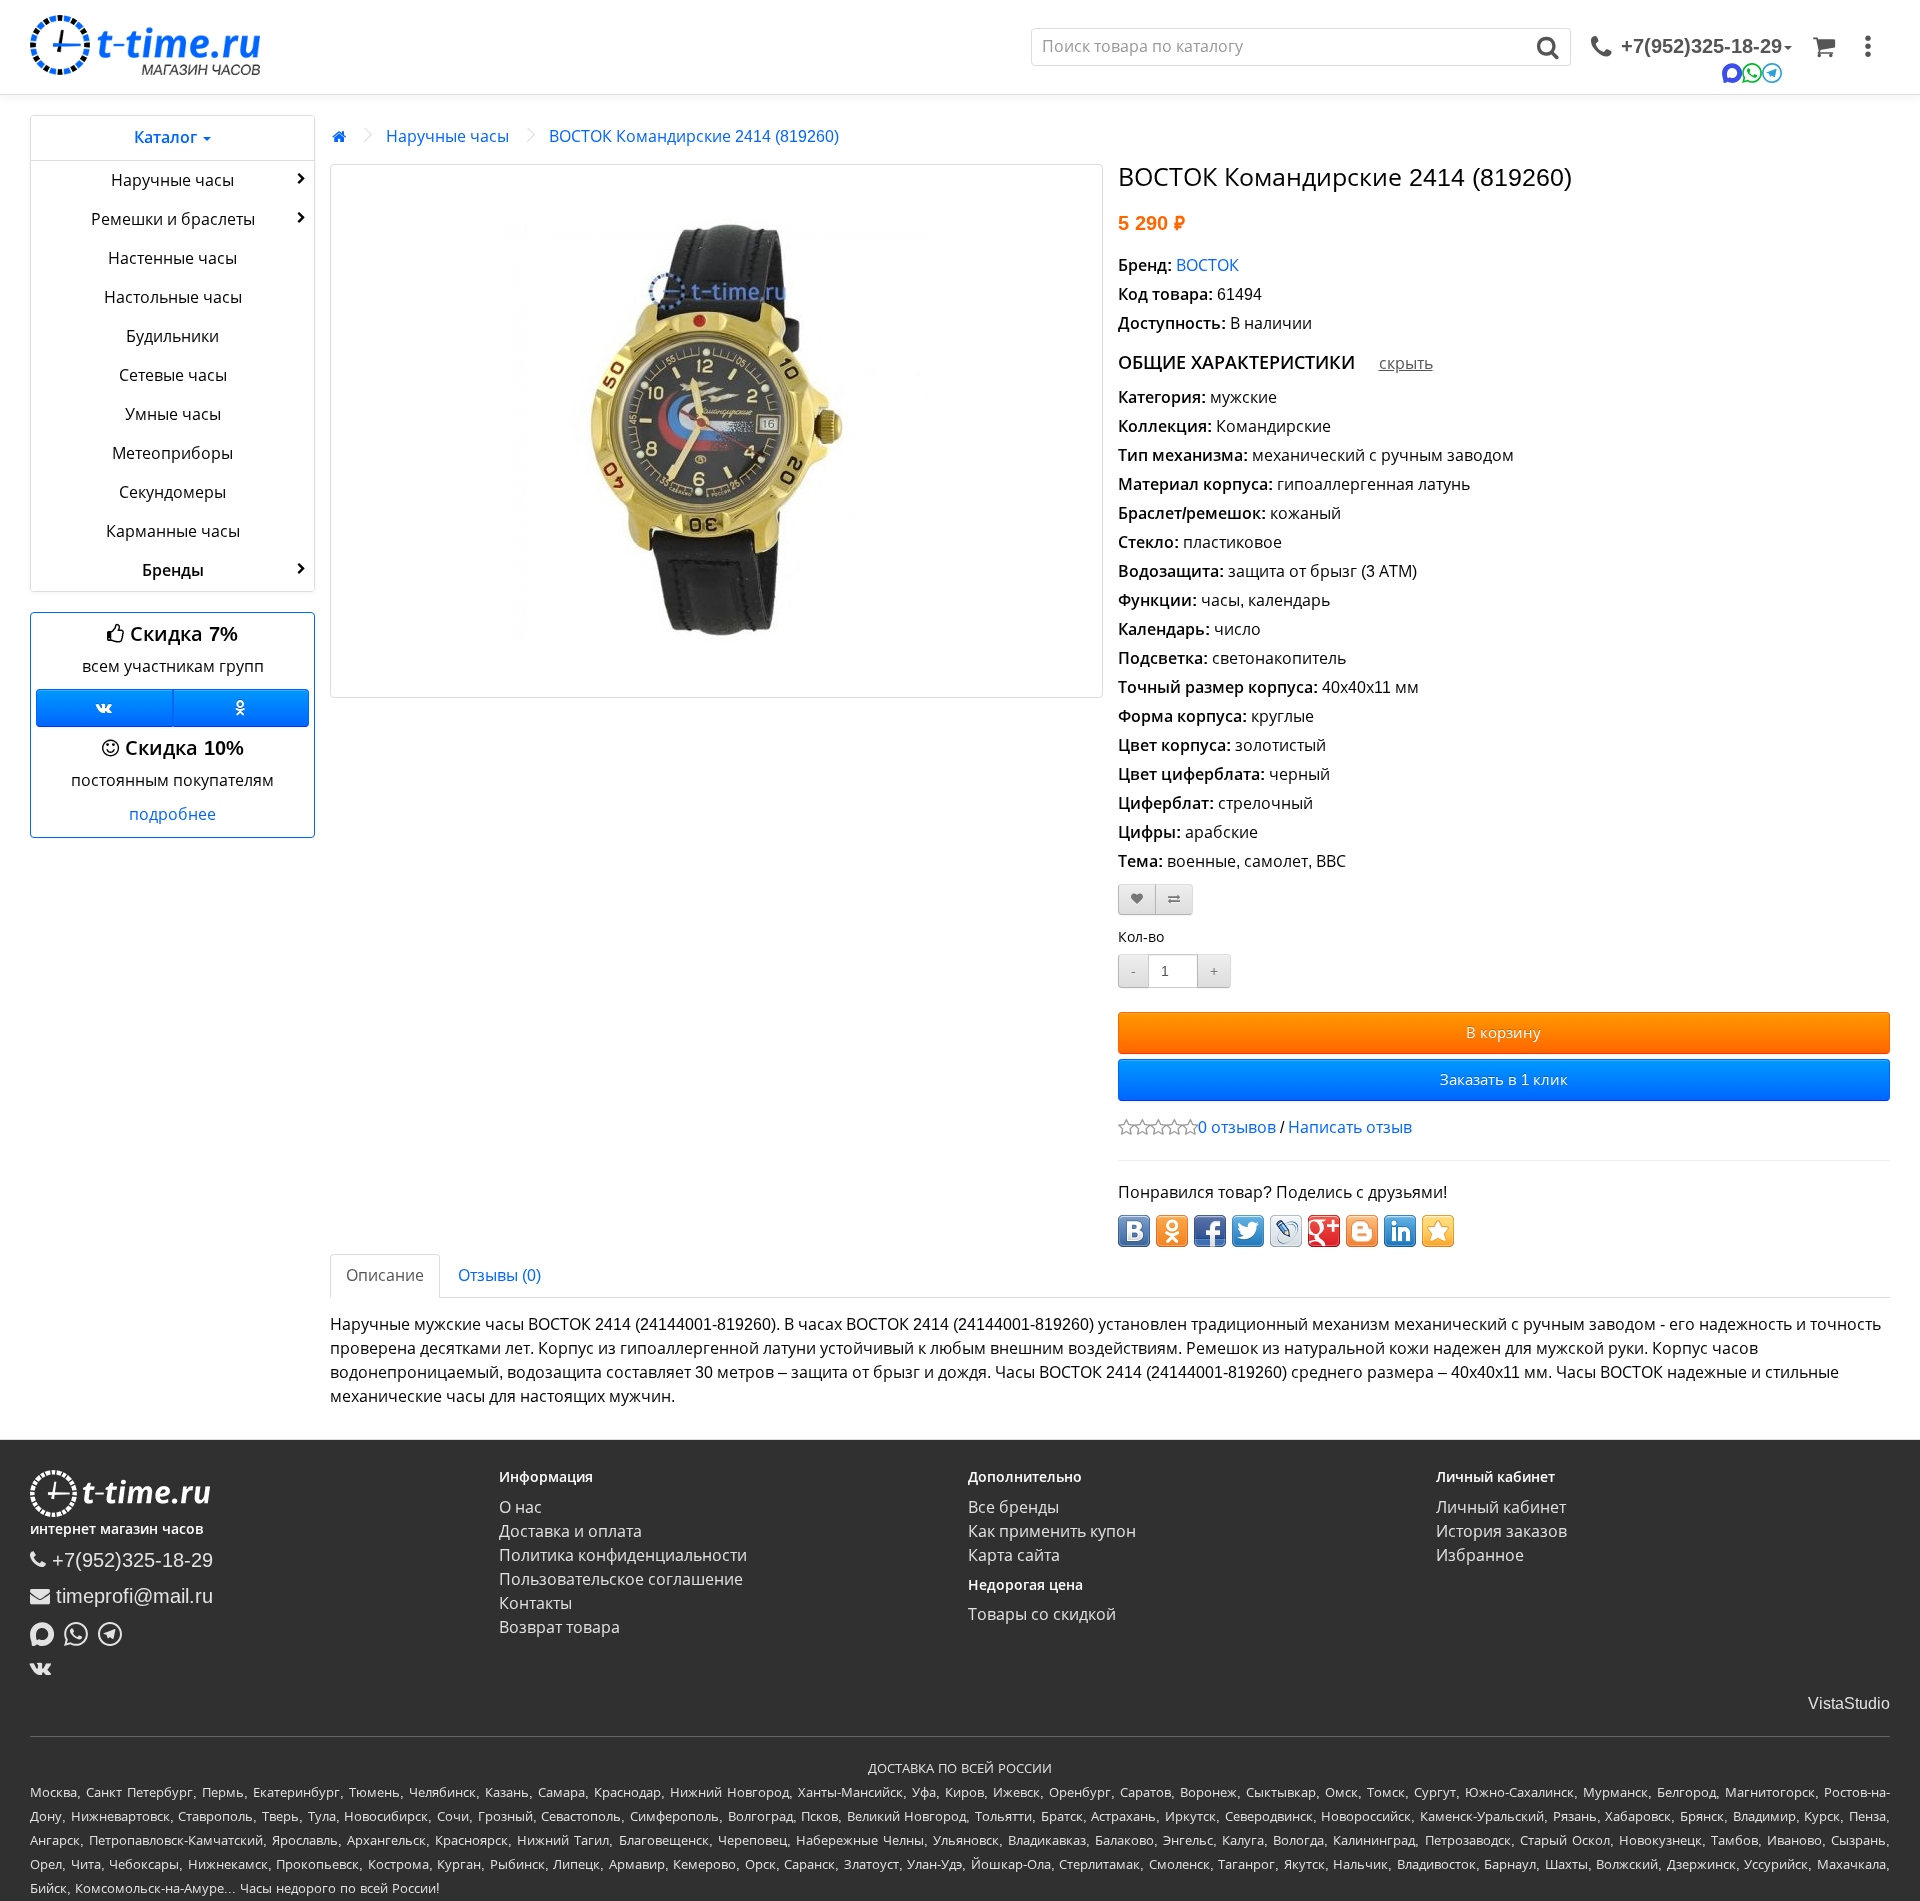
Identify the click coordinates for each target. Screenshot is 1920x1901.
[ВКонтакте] (45, 1668)
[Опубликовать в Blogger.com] (1362, 1231)
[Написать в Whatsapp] (81, 1632)
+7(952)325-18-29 (129, 1560)
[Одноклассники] (241, 708)
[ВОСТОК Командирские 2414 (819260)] (716, 431)
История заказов (1501, 1531)
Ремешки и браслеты (173, 219)
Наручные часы (172, 180)
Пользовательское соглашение (621, 1579)
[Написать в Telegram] (115, 1632)
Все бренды (1013, 1507)
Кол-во (1141, 937)
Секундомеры (172, 492)
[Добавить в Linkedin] (1400, 1231)
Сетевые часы (173, 375)
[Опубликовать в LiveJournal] (1286, 1231)
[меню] (1868, 47)
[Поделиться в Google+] (1324, 1231)
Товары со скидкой (1042, 1614)
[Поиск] (1548, 47)
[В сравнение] (1174, 899)
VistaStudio (1849, 1703)
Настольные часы (173, 297)
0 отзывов (1237, 1127)
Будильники (172, 336)
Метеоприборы (172, 453)
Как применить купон (1052, 1531)
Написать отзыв (1350, 1127)
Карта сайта (1014, 1555)
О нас (520, 1507)
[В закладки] (1137, 899)
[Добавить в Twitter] (1248, 1231)
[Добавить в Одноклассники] (1172, 1231)
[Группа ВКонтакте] (104, 708)
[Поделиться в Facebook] (1210, 1231)
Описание (385, 1275)
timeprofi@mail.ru (131, 1596)
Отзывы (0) (499, 1275)
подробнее (172, 814)
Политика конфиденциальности (623, 1555)
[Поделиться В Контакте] (1134, 1231)
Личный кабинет (1501, 1507)
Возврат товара (559, 1627)
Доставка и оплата (570, 1531)
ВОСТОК (1207, 265)
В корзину (1503, 1032)
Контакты (535, 1603)
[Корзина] (1824, 47)
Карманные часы (173, 531)
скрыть (1406, 363)
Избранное (1480, 1555)
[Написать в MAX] (47, 1632)
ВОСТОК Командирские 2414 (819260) (694, 136)
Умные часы (173, 414)
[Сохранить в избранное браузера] (1438, 1231)
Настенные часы (172, 258)
